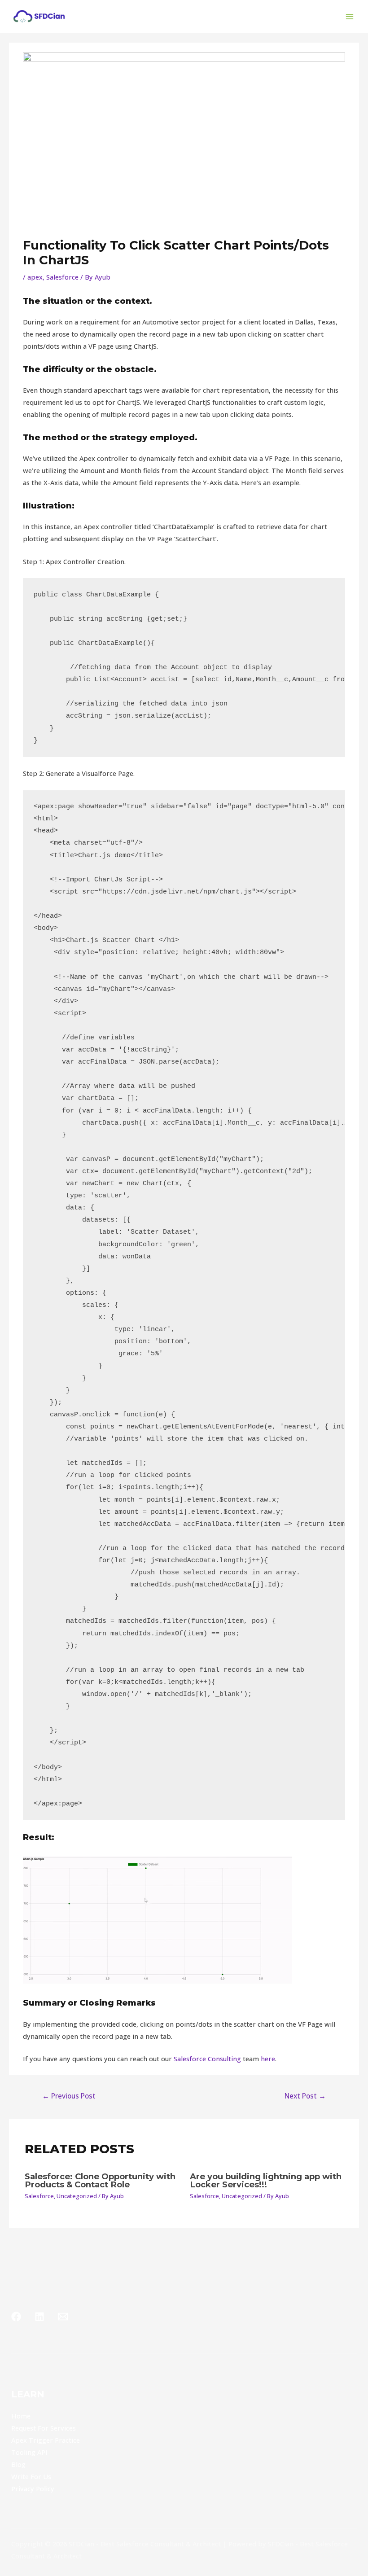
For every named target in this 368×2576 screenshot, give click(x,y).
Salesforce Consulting (207, 2059)
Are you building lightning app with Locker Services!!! (266, 2180)
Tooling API (29, 2452)
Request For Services (44, 2428)
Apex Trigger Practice (46, 2440)
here (268, 2059)
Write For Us (31, 2476)
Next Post (305, 2096)
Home (21, 2416)
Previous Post (69, 2096)
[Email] (63, 2317)
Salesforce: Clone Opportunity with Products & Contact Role (100, 2180)
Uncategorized (77, 2196)
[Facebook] (16, 2317)
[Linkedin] (39, 2317)
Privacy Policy (33, 2488)
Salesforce (62, 277)
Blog (18, 2464)
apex (35, 277)
